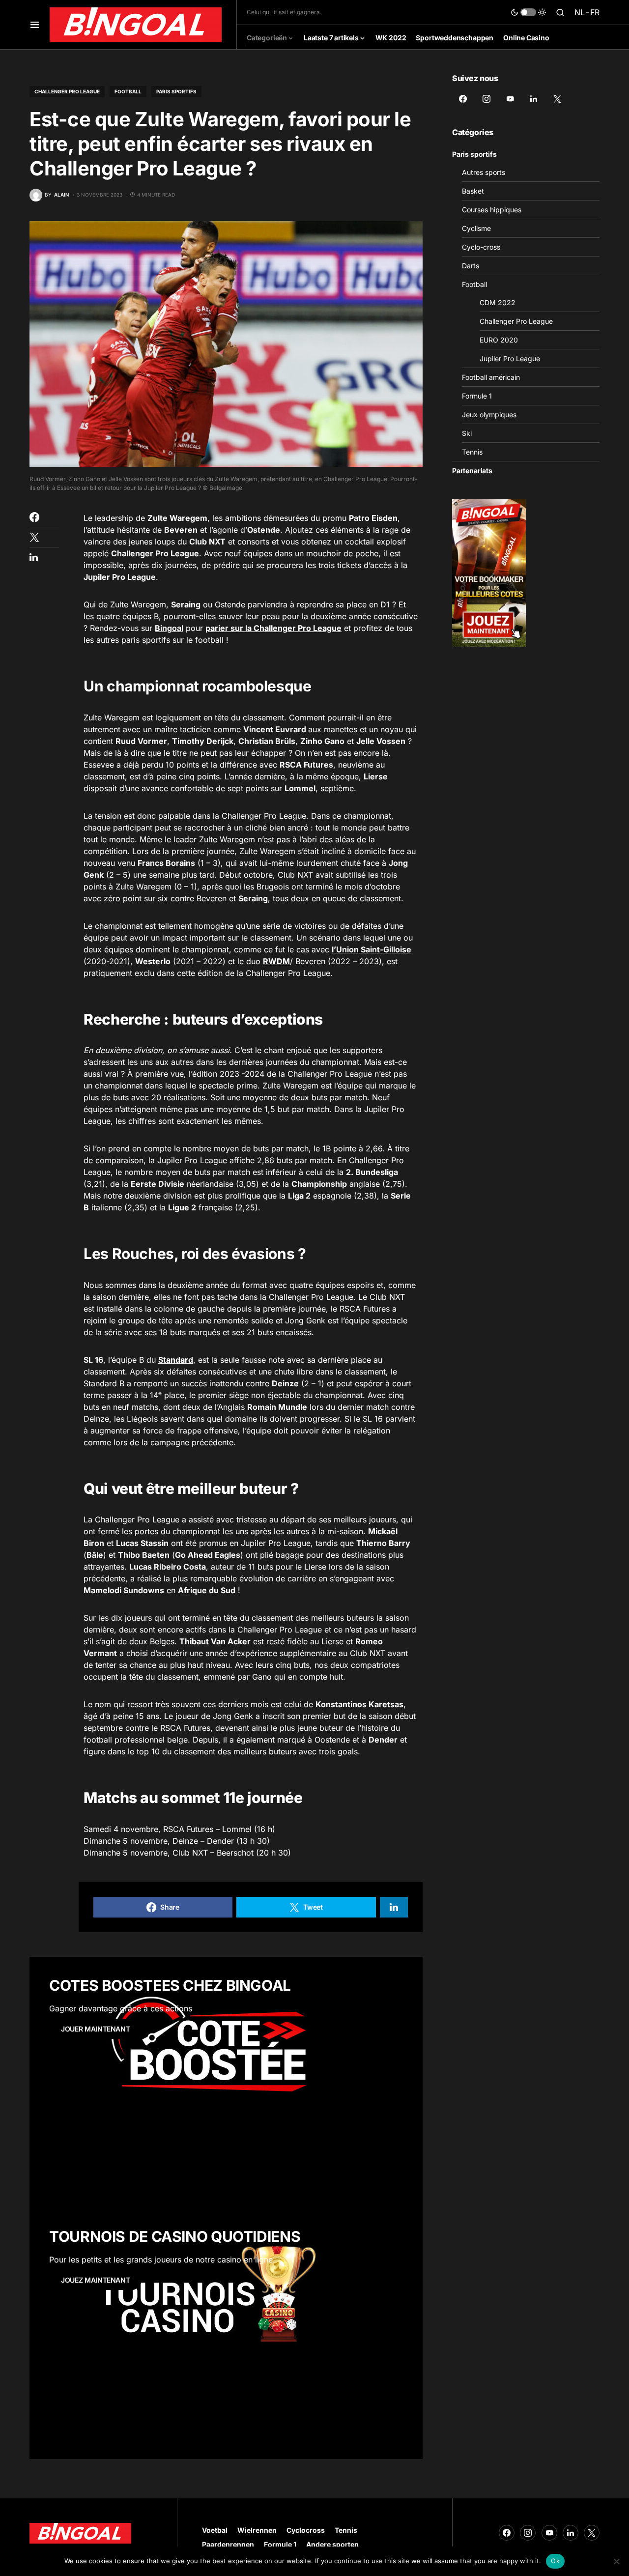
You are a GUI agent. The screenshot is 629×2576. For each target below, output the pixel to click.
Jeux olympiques (489, 415)
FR (595, 12)
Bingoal (169, 628)
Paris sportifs (176, 91)
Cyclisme (476, 228)
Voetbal (215, 2530)
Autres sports (484, 172)
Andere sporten (332, 2544)
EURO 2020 (499, 340)
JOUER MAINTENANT (95, 2029)
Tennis (472, 452)
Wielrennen (257, 2530)
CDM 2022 (498, 302)
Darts (471, 266)
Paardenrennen (228, 2544)
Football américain (491, 377)
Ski (467, 433)
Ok (555, 2561)
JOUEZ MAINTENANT (95, 2280)
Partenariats (472, 471)
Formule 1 (477, 396)
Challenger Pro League (67, 91)
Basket (473, 191)
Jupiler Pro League (510, 358)
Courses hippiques (492, 210)
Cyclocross (306, 2530)
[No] (617, 2561)
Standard (176, 1360)
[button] (35, 25)
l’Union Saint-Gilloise (372, 949)
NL (580, 12)
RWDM (276, 961)
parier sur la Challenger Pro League (273, 628)
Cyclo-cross (481, 247)
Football (128, 91)
